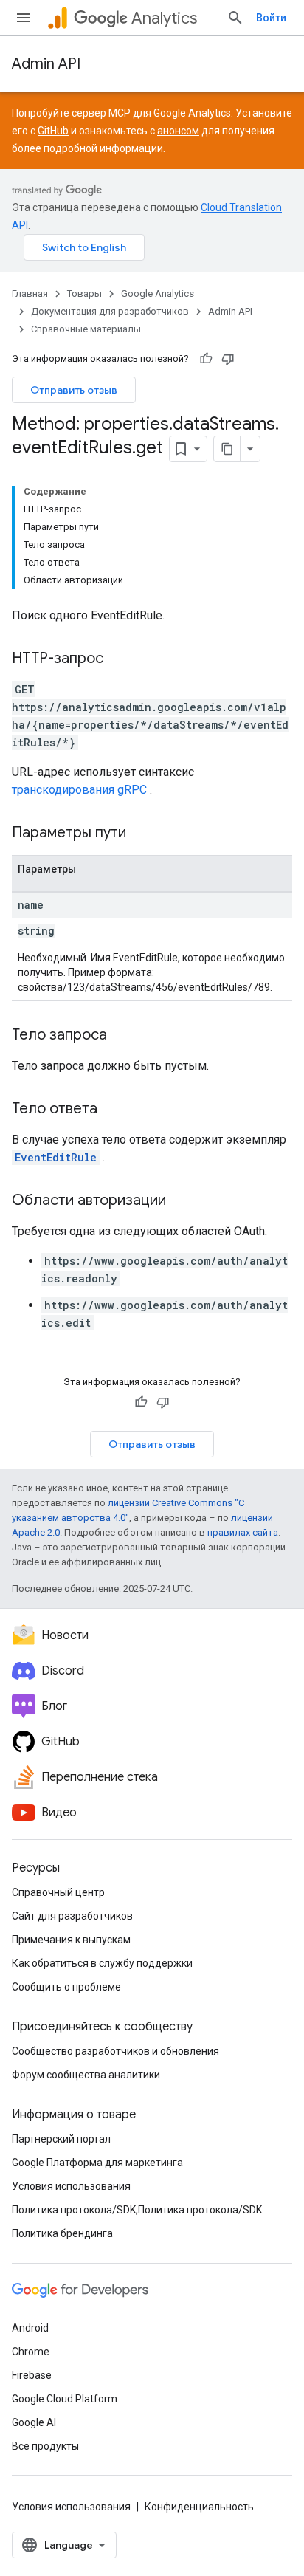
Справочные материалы (86, 329)
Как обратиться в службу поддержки (102, 1963)
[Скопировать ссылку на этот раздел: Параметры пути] (145, 834)
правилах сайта (243, 1532)
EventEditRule (56, 1157)
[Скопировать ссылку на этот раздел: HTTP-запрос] (118, 659)
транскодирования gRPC (79, 790)
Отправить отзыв (74, 390)
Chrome (31, 2352)
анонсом (178, 131)
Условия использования (71, 2186)
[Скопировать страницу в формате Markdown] (227, 449)
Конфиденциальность (199, 2507)
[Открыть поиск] (235, 18)
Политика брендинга (62, 2233)
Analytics (164, 18)
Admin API (46, 64)
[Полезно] (206, 359)
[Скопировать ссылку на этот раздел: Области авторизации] (181, 1201)
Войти (271, 18)
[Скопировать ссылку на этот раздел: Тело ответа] (112, 1110)
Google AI (34, 2422)
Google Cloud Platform (65, 2399)
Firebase (32, 2375)
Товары (84, 293)
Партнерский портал (61, 2139)
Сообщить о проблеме (66, 1987)
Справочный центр (58, 1892)
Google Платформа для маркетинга (97, 2163)
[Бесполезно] (228, 359)
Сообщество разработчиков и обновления (115, 2051)
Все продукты (45, 2446)
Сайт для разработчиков (72, 1916)
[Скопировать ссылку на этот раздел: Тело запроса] (122, 1036)
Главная (30, 293)
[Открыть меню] (24, 18)
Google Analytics (158, 293)
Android (30, 2328)
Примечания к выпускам (71, 1940)
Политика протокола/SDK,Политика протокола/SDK (137, 2210)
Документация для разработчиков (110, 311)
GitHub (53, 131)
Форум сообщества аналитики (86, 2075)
